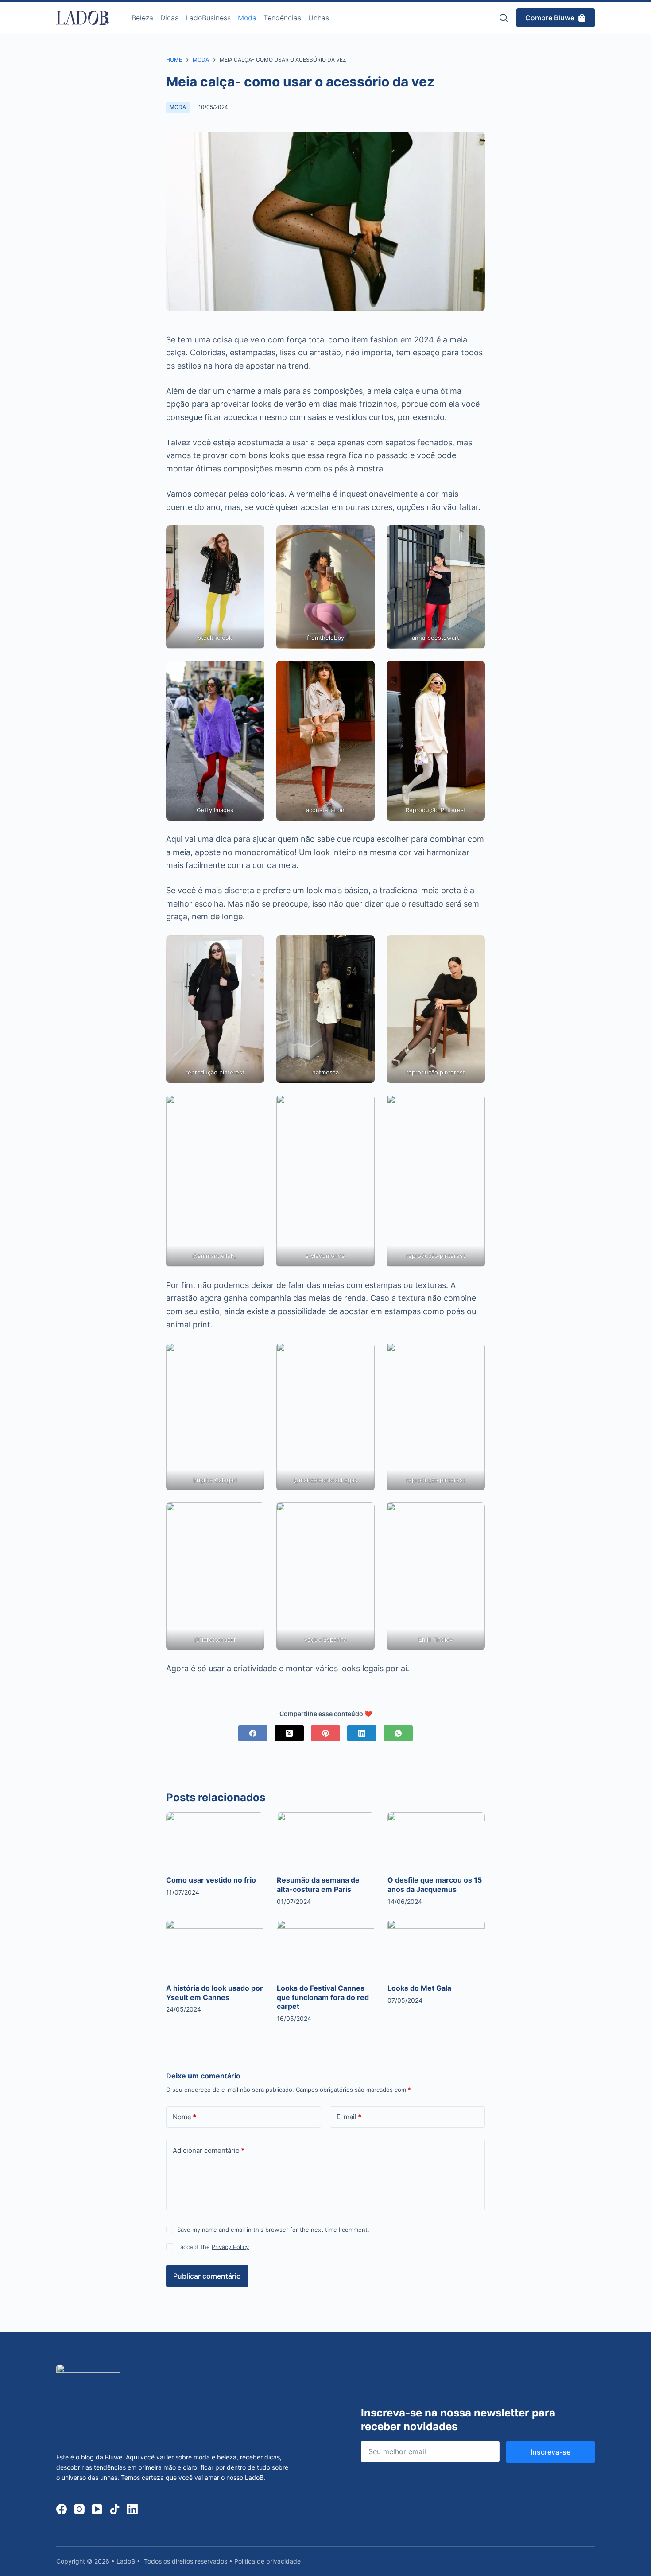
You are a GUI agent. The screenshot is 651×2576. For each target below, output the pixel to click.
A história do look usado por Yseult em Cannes (215, 1993)
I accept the (213, 2247)
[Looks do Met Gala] (436, 1947)
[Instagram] (79, 2509)
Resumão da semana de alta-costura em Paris (318, 1885)
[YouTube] (97, 2509)
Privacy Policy (230, 2247)
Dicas (169, 18)
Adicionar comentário (209, 2150)
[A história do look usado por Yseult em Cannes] (215, 1947)
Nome (184, 2117)
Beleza (142, 18)
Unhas (319, 18)
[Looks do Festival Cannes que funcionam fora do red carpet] (325, 1947)
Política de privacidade (267, 2561)
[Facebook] (253, 1733)
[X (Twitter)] (289, 1733)
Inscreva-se (550, 2452)
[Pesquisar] (504, 18)
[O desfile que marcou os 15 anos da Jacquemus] (436, 1840)
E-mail (349, 2117)
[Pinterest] (325, 1733)
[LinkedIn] (362, 1733)
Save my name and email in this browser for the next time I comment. (273, 2230)
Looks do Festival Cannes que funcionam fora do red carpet (323, 1997)
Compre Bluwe (550, 18)
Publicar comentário (207, 2276)
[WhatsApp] (398, 1733)
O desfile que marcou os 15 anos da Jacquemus (435, 1885)
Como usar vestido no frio (211, 1880)
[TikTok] (115, 2509)
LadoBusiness (208, 18)
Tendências (282, 18)
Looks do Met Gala (419, 1988)
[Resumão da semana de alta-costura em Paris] (325, 1840)
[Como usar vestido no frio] (215, 1840)
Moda (247, 18)
